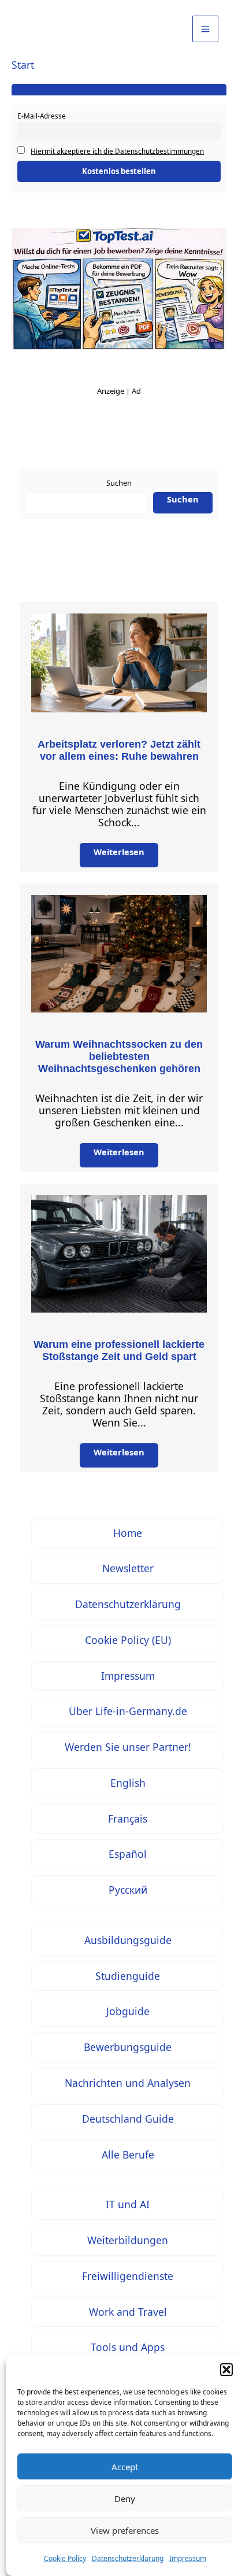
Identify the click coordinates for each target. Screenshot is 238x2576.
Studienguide (128, 1976)
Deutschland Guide (128, 2119)
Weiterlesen (119, 852)
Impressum (188, 2558)
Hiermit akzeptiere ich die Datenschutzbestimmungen (117, 151)
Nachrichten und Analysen (128, 2083)
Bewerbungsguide (128, 2047)
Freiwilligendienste (128, 2276)
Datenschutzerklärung (128, 2558)
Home (128, 1533)
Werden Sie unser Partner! (128, 1747)
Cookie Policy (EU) (128, 1640)
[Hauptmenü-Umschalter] (205, 29)
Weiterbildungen (128, 2240)
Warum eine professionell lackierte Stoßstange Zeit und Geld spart (119, 1350)
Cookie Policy (65, 2558)
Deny (125, 2499)
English (128, 1783)
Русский (128, 1890)
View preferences (125, 2530)
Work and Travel (128, 2312)
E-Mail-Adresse (42, 116)
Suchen (119, 483)
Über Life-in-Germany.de (128, 1711)
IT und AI (128, 2204)
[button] (226, 2370)
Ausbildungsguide (128, 1940)
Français (128, 1819)
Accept (125, 2467)
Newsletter (128, 1568)
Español (128, 1854)
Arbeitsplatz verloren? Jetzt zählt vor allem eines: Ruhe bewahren (119, 750)
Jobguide (128, 2011)
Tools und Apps (128, 2347)
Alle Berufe (128, 2154)
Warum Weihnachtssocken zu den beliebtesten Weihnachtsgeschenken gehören (119, 1056)
